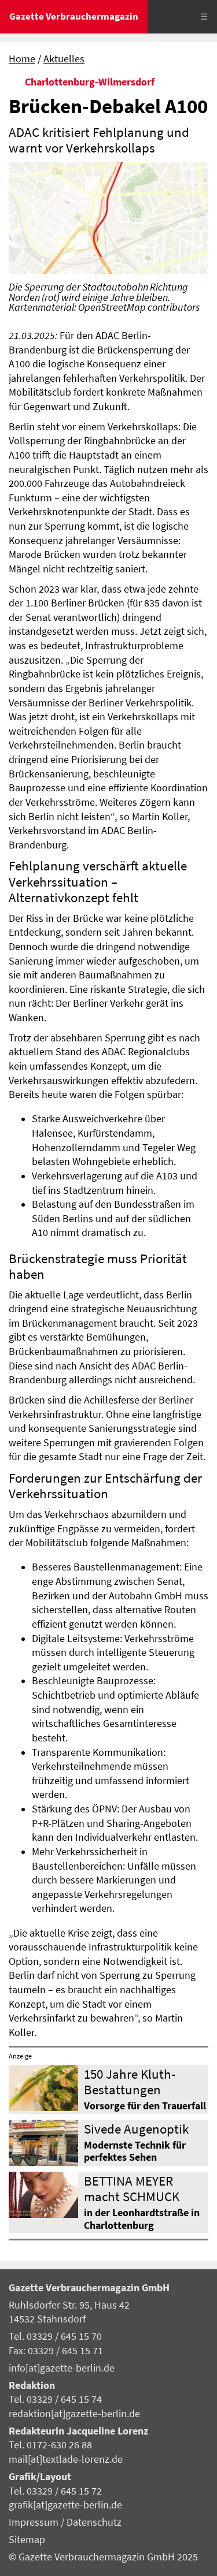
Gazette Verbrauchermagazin (74, 16)
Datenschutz (94, 2522)
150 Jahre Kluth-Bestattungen (130, 2082)
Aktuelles (64, 59)
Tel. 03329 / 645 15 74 (55, 2399)
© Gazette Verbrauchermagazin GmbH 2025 (103, 2557)
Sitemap (27, 2540)
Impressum (35, 2522)
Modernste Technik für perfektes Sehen (135, 2151)
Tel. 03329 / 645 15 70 (55, 2336)
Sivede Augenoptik (136, 2129)
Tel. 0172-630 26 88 (50, 2445)
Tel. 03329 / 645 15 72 (55, 2491)
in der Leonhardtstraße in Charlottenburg (142, 2219)
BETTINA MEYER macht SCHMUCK (132, 2188)
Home (22, 59)
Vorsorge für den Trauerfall (145, 2106)
